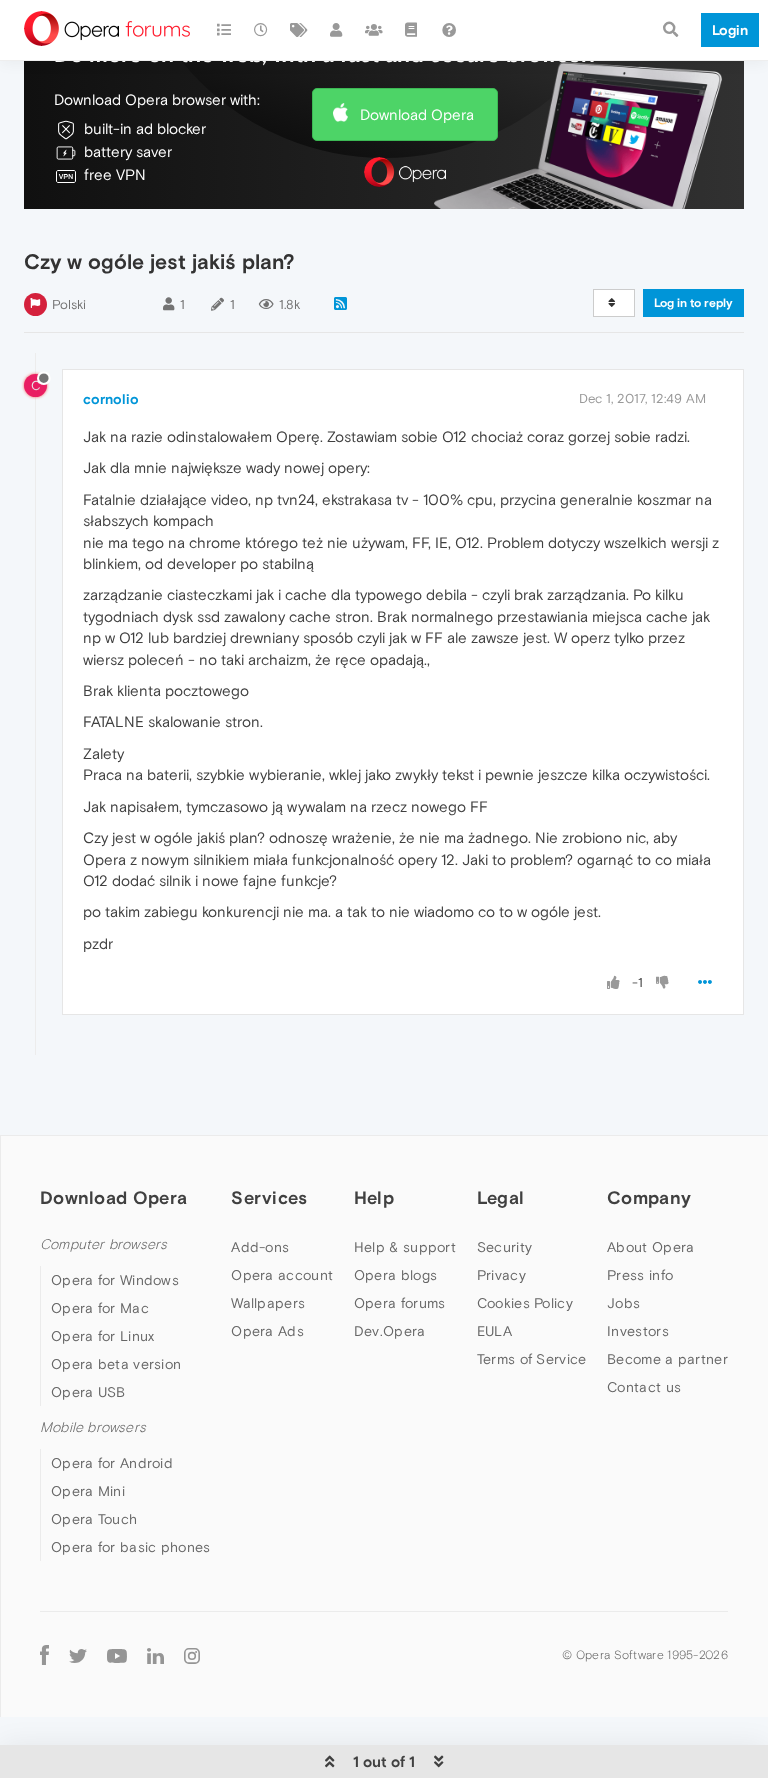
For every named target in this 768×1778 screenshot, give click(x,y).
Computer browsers (103, 1244)
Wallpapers (268, 1303)
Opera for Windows (115, 1280)
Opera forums (400, 1303)
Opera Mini (88, 1491)
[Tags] (299, 30)
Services (269, 1197)
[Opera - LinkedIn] (155, 1654)
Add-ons (260, 1247)
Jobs (623, 1303)
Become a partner (667, 1359)
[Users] (337, 30)
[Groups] (374, 30)
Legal (501, 1197)
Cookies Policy (525, 1303)
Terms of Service (532, 1359)
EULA (494, 1331)
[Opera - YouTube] (117, 1654)
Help (374, 1197)
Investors (638, 1331)
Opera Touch (94, 1519)
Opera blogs (395, 1275)
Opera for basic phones (131, 1547)
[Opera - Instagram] (192, 1654)
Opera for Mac (100, 1308)
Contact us (644, 1387)
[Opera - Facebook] (44, 1654)
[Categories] (224, 30)
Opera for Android (112, 1463)
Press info (640, 1275)
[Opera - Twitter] (78, 1654)
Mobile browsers (93, 1427)
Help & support (405, 1247)
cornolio (111, 399)
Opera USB (88, 1392)
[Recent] (262, 30)
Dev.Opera (390, 1331)
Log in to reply (693, 303)
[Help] (449, 30)
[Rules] (412, 30)
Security (504, 1247)
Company (649, 1197)
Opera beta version (116, 1364)
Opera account (282, 1275)
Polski (69, 304)
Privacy (501, 1275)
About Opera (650, 1247)
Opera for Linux (103, 1336)
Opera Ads (267, 1331)
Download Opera (417, 114)
